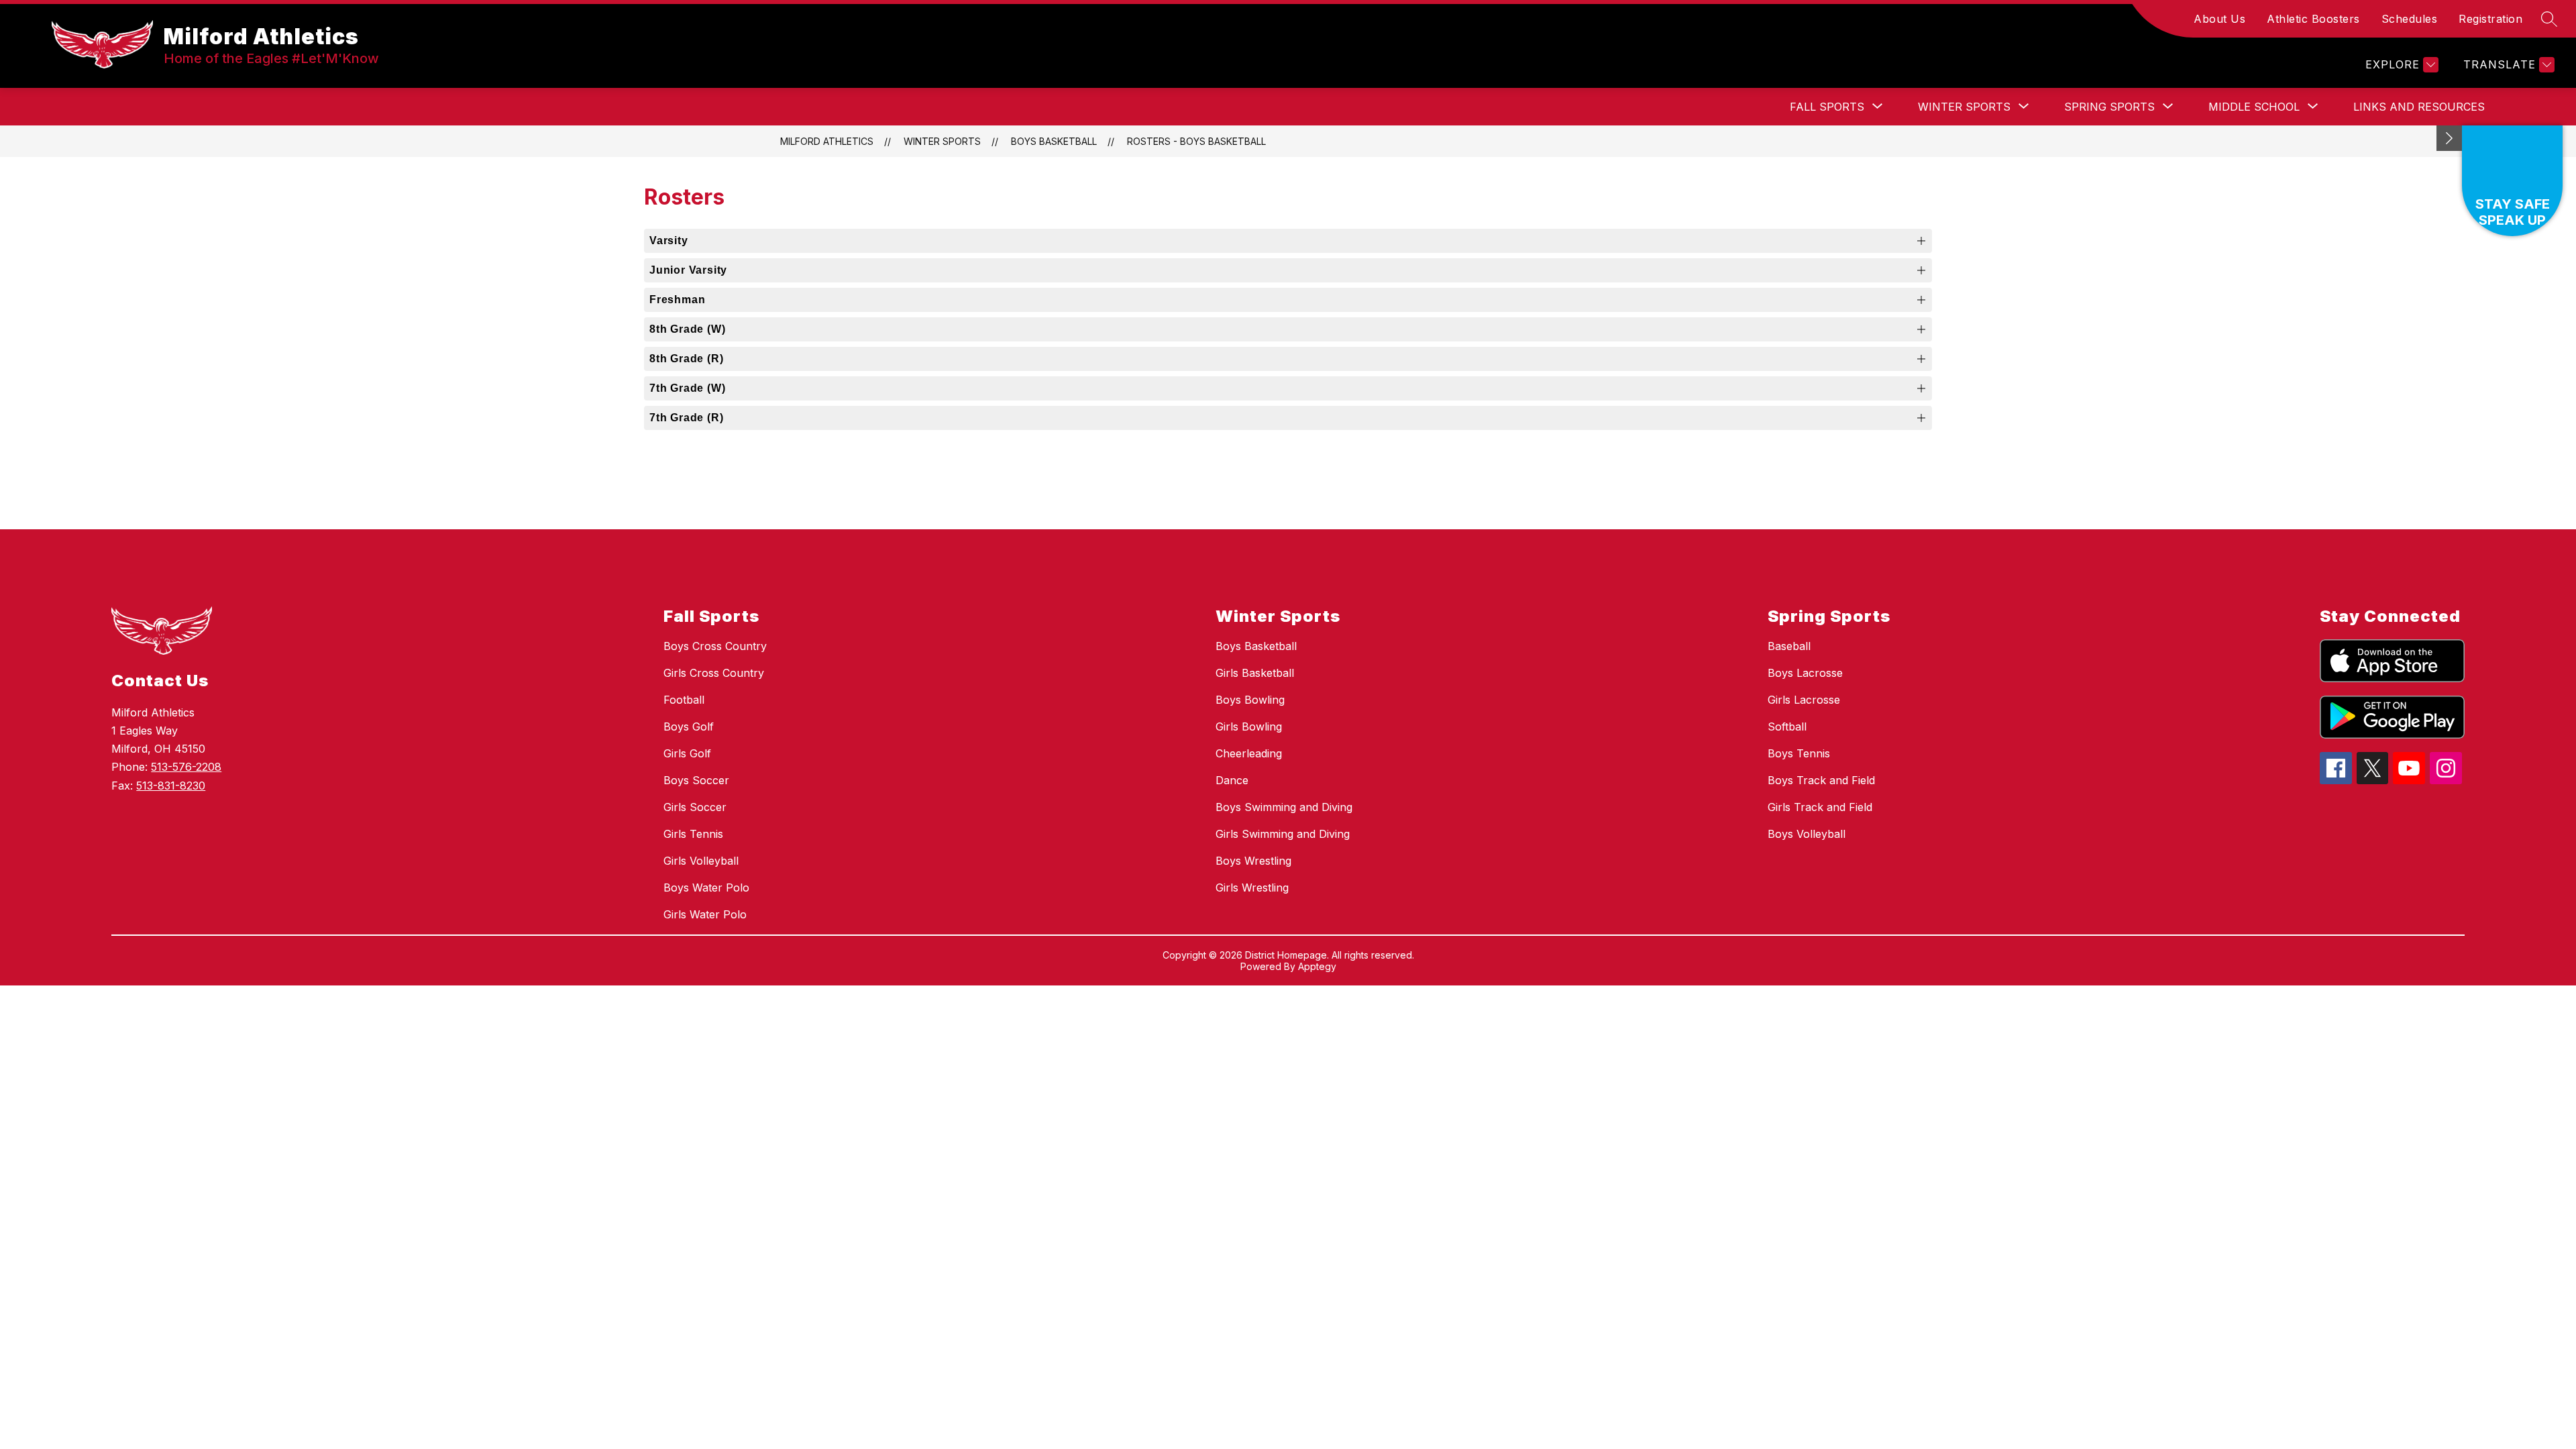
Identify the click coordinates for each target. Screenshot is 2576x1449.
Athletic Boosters (2313, 19)
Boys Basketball (1054, 141)
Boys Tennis (1799, 753)
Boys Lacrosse (1805, 673)
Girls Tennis (693, 834)
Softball (1787, 727)
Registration (2490, 19)
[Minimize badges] (2449, 138)
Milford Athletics (827, 141)
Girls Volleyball (701, 861)
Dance (1232, 780)
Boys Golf (689, 727)
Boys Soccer (696, 780)
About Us (2219, 19)
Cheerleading (1249, 753)
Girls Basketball (1255, 673)
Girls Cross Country (714, 673)
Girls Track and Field (1820, 807)
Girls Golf (687, 753)
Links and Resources (2419, 107)
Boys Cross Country (715, 646)
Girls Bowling (1249, 727)
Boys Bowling (1250, 700)
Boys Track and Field (1821, 780)
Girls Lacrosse (1804, 700)
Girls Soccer (695, 807)
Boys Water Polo (706, 888)
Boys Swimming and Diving (1284, 807)
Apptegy (1317, 966)
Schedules (2410, 19)
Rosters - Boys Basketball (1196, 141)
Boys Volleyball (1807, 834)
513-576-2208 (186, 767)
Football (684, 700)
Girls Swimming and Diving (1283, 834)
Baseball (1789, 646)
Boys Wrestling (1253, 861)
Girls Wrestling (1252, 888)
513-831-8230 (171, 786)
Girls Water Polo (705, 914)
